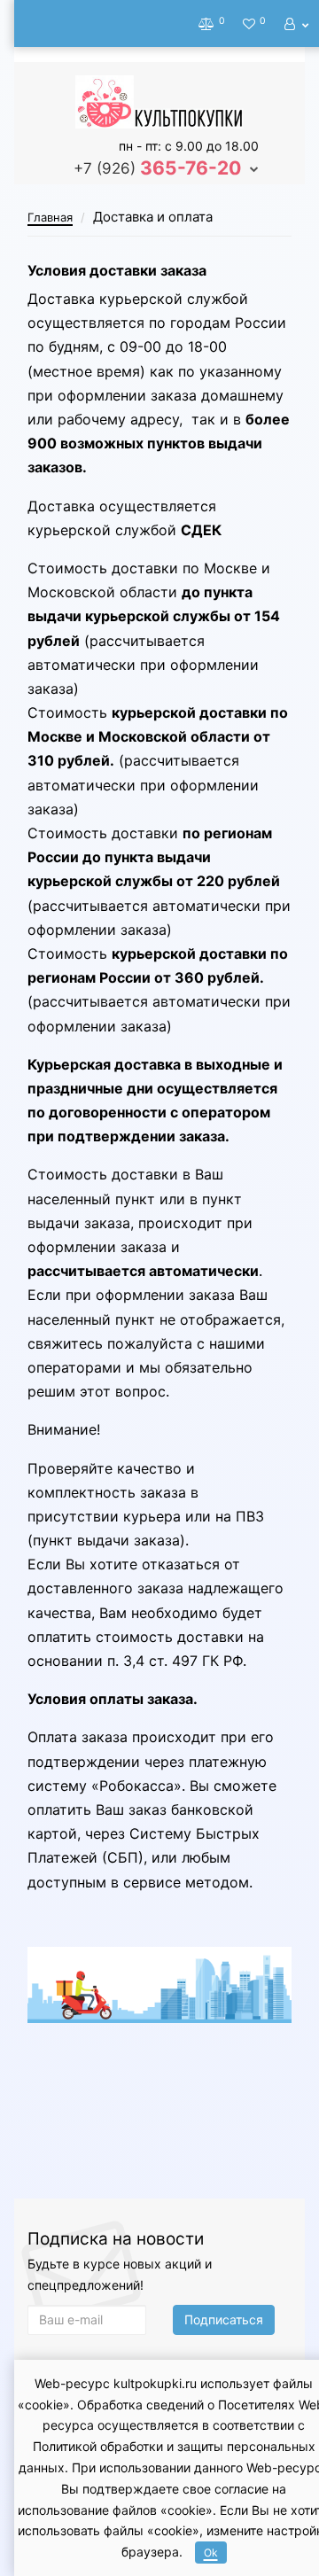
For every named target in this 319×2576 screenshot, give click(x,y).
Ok (211, 2553)
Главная (50, 217)
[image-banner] (159, 1985)
